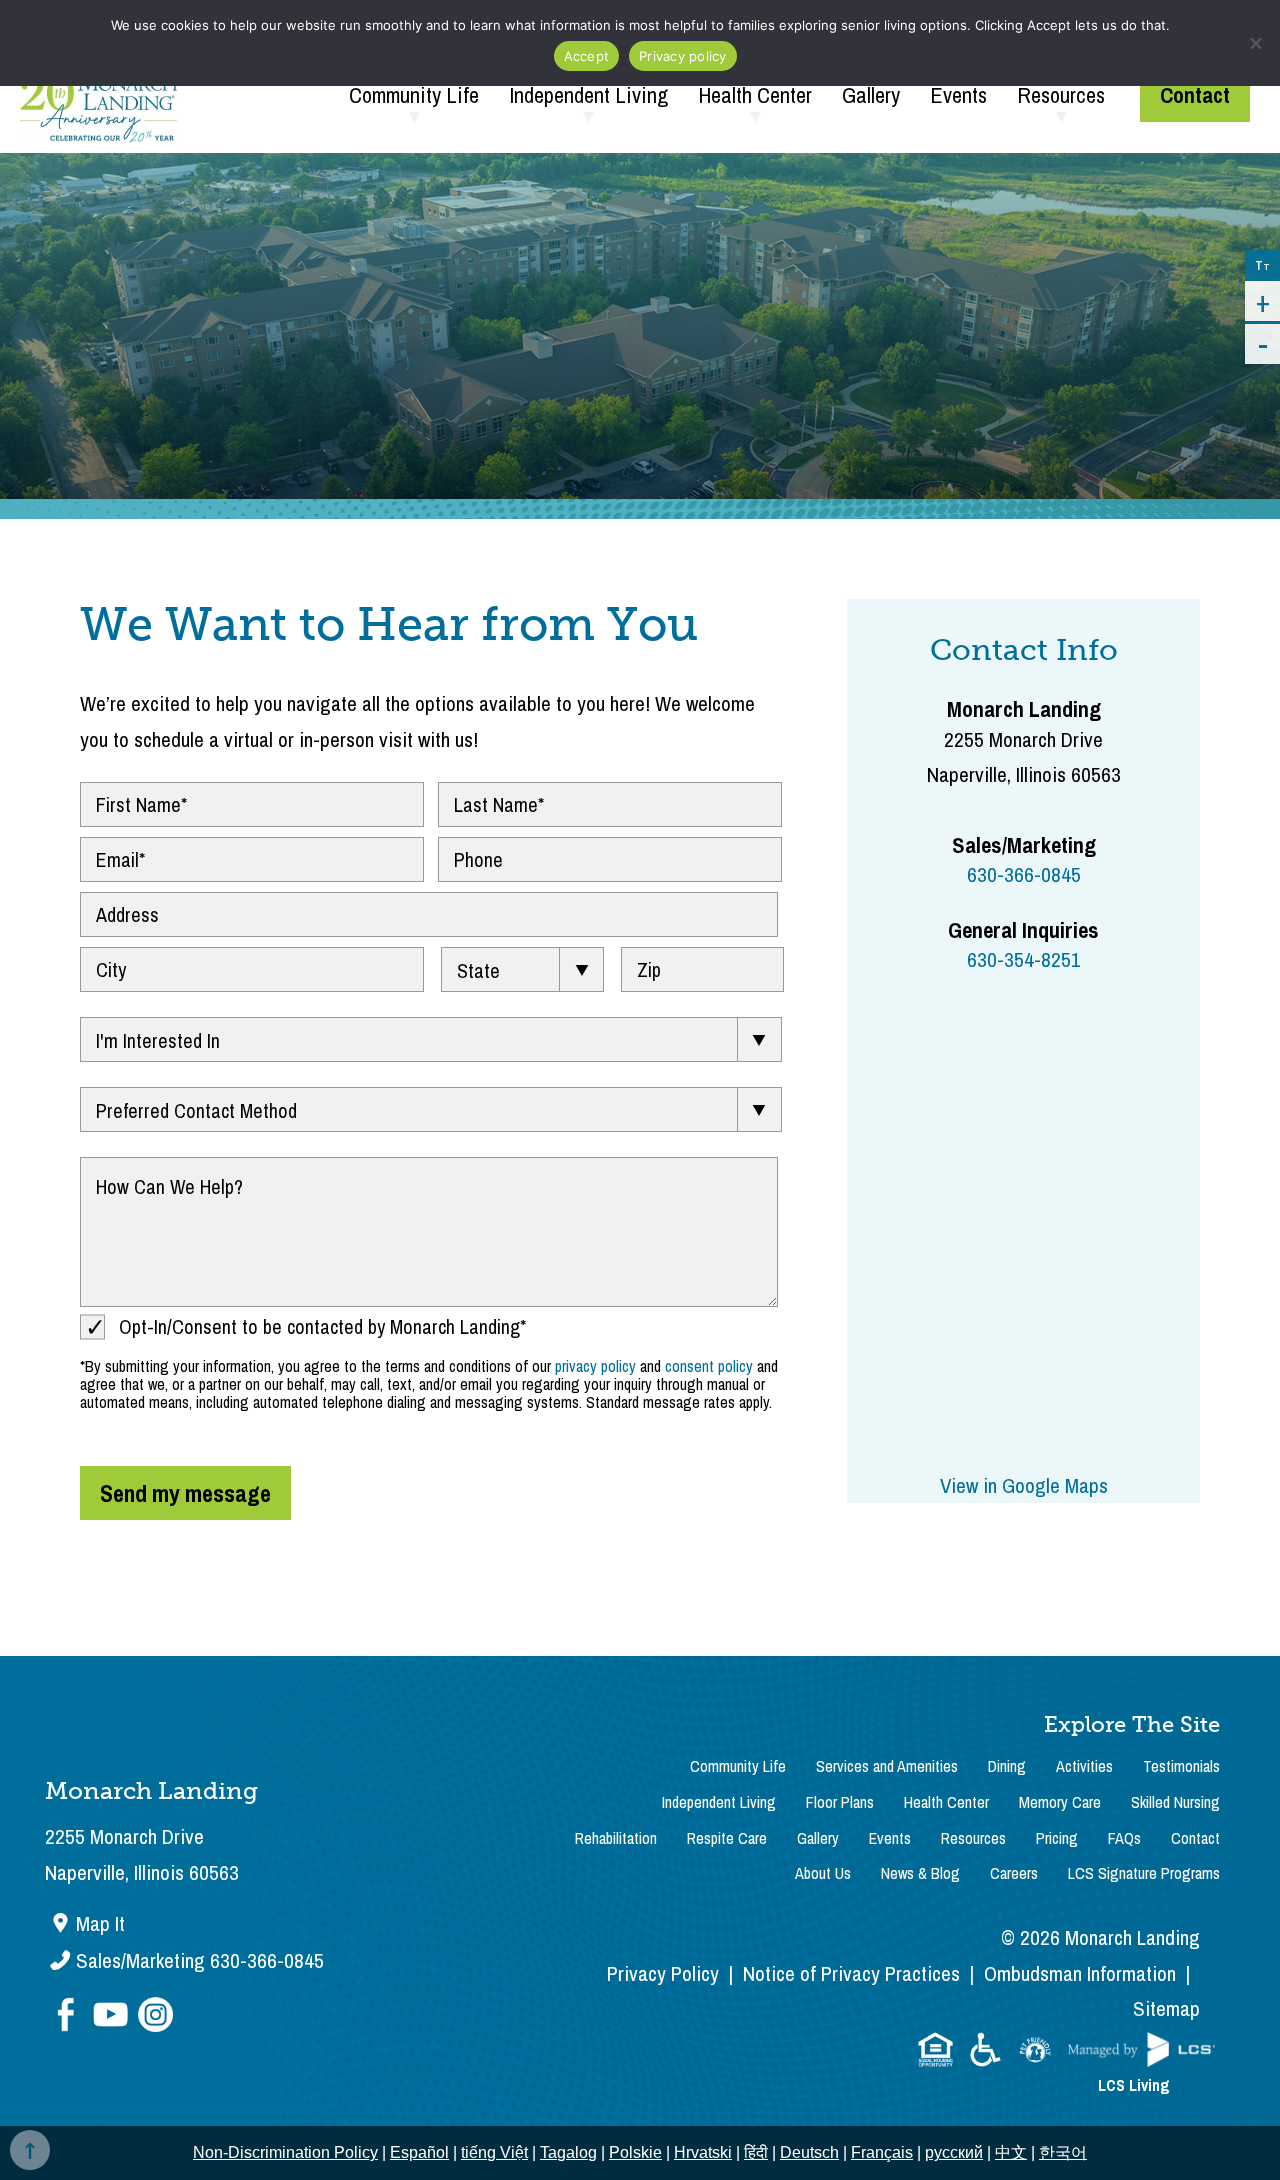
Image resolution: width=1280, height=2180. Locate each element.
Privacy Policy (663, 1973)
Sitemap (1166, 2008)
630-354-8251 (1024, 959)
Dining (1007, 1766)
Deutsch (809, 2152)
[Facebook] (67, 2016)
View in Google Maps (1024, 1485)
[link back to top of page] (30, 2150)
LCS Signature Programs (1144, 1873)
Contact (1195, 95)
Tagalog (568, 2152)
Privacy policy (683, 56)
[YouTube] (112, 2016)
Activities (1084, 1766)
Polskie (635, 2152)
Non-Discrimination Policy (285, 2152)
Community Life (414, 95)
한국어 (1063, 2152)
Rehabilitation (616, 1838)
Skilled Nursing (1175, 1802)
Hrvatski (703, 2152)
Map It (100, 1923)
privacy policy (595, 1366)
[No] (1255, 43)
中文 (1011, 2152)
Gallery (871, 95)
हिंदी (756, 2152)
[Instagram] (155, 2016)
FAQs (1124, 1838)
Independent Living (588, 95)
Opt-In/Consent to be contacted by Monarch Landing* (322, 1326)
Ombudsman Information (1080, 1973)
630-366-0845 (1024, 874)
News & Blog (920, 1873)
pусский (954, 2152)
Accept (587, 56)
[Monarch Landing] (98, 95)
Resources (1061, 95)
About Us (823, 1873)
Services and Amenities (887, 1766)
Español (419, 2152)
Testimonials (1181, 1766)
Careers (1014, 1873)
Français (882, 2152)
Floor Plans (840, 1802)
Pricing (1057, 1838)
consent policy (709, 1366)
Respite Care (727, 1838)
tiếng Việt (494, 2152)
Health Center (755, 95)
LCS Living (1134, 2085)
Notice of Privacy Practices (851, 1973)
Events (958, 95)
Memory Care (1060, 1802)
